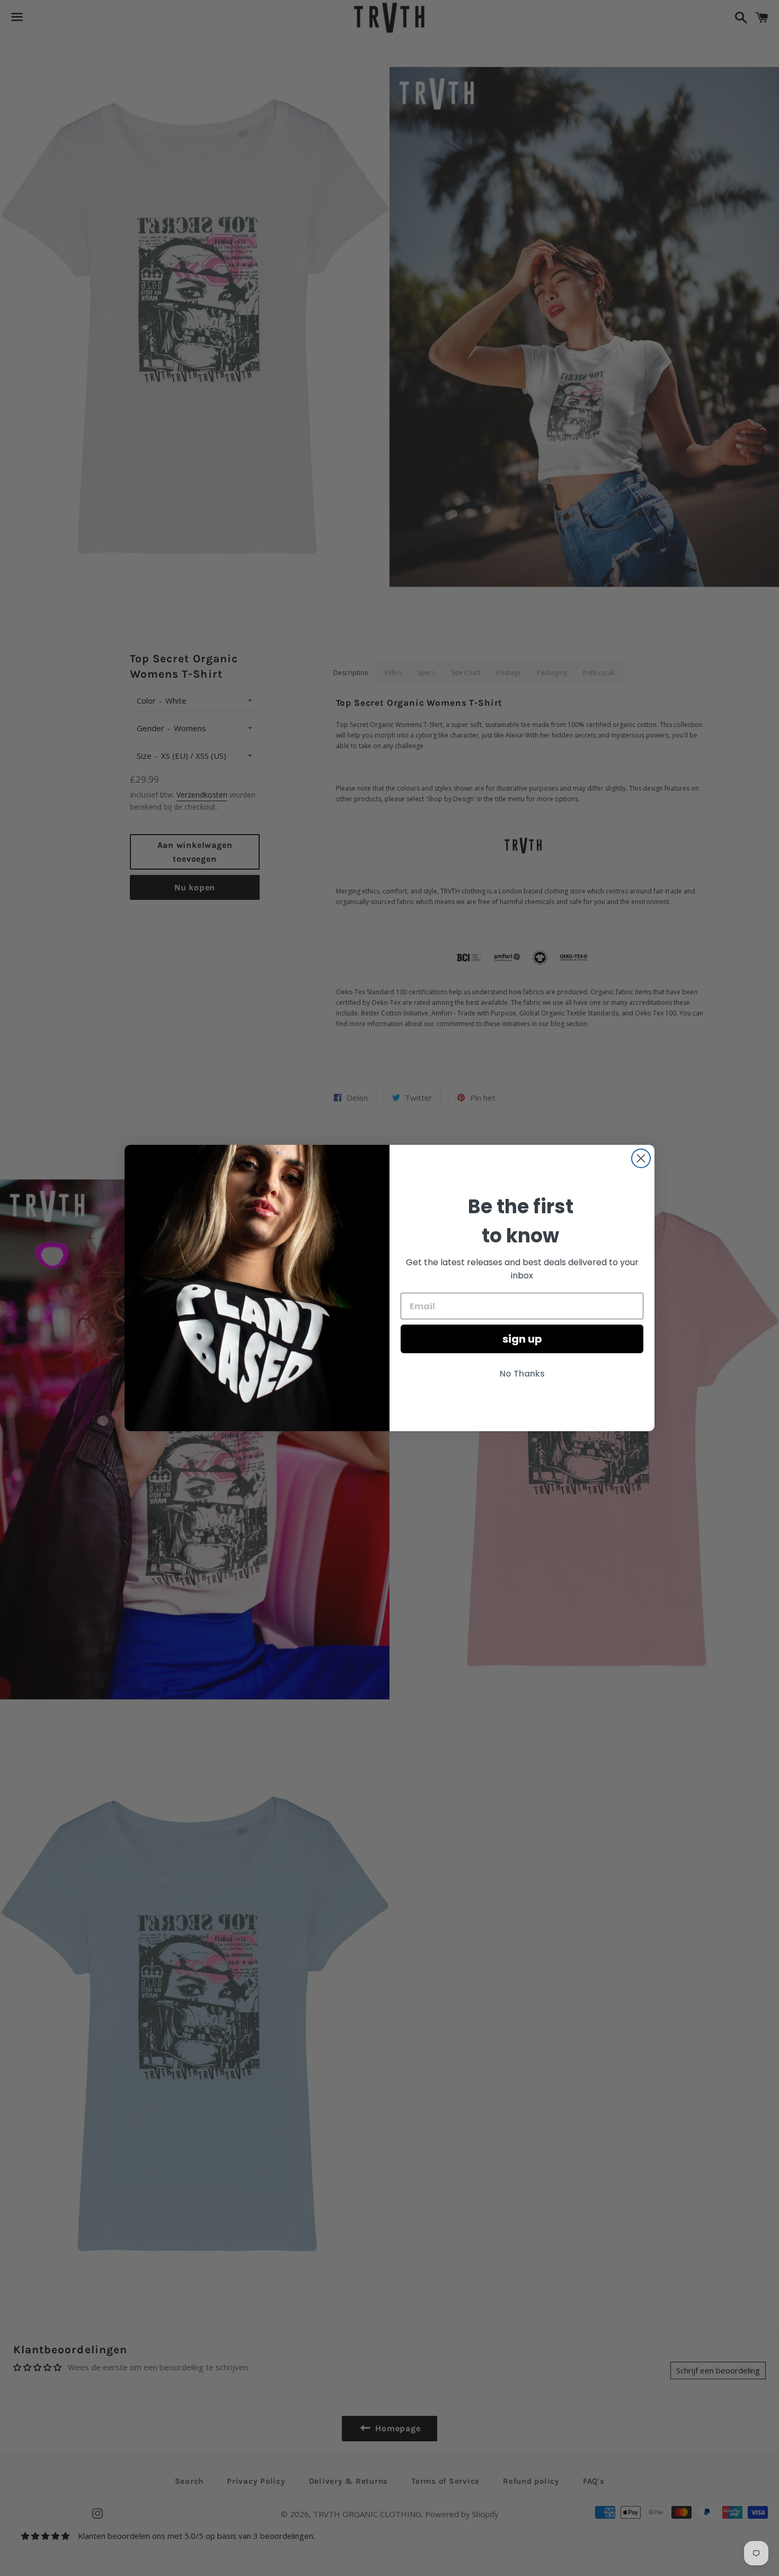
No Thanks (522, 1374)
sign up (522, 1339)
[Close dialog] (641, 1158)
